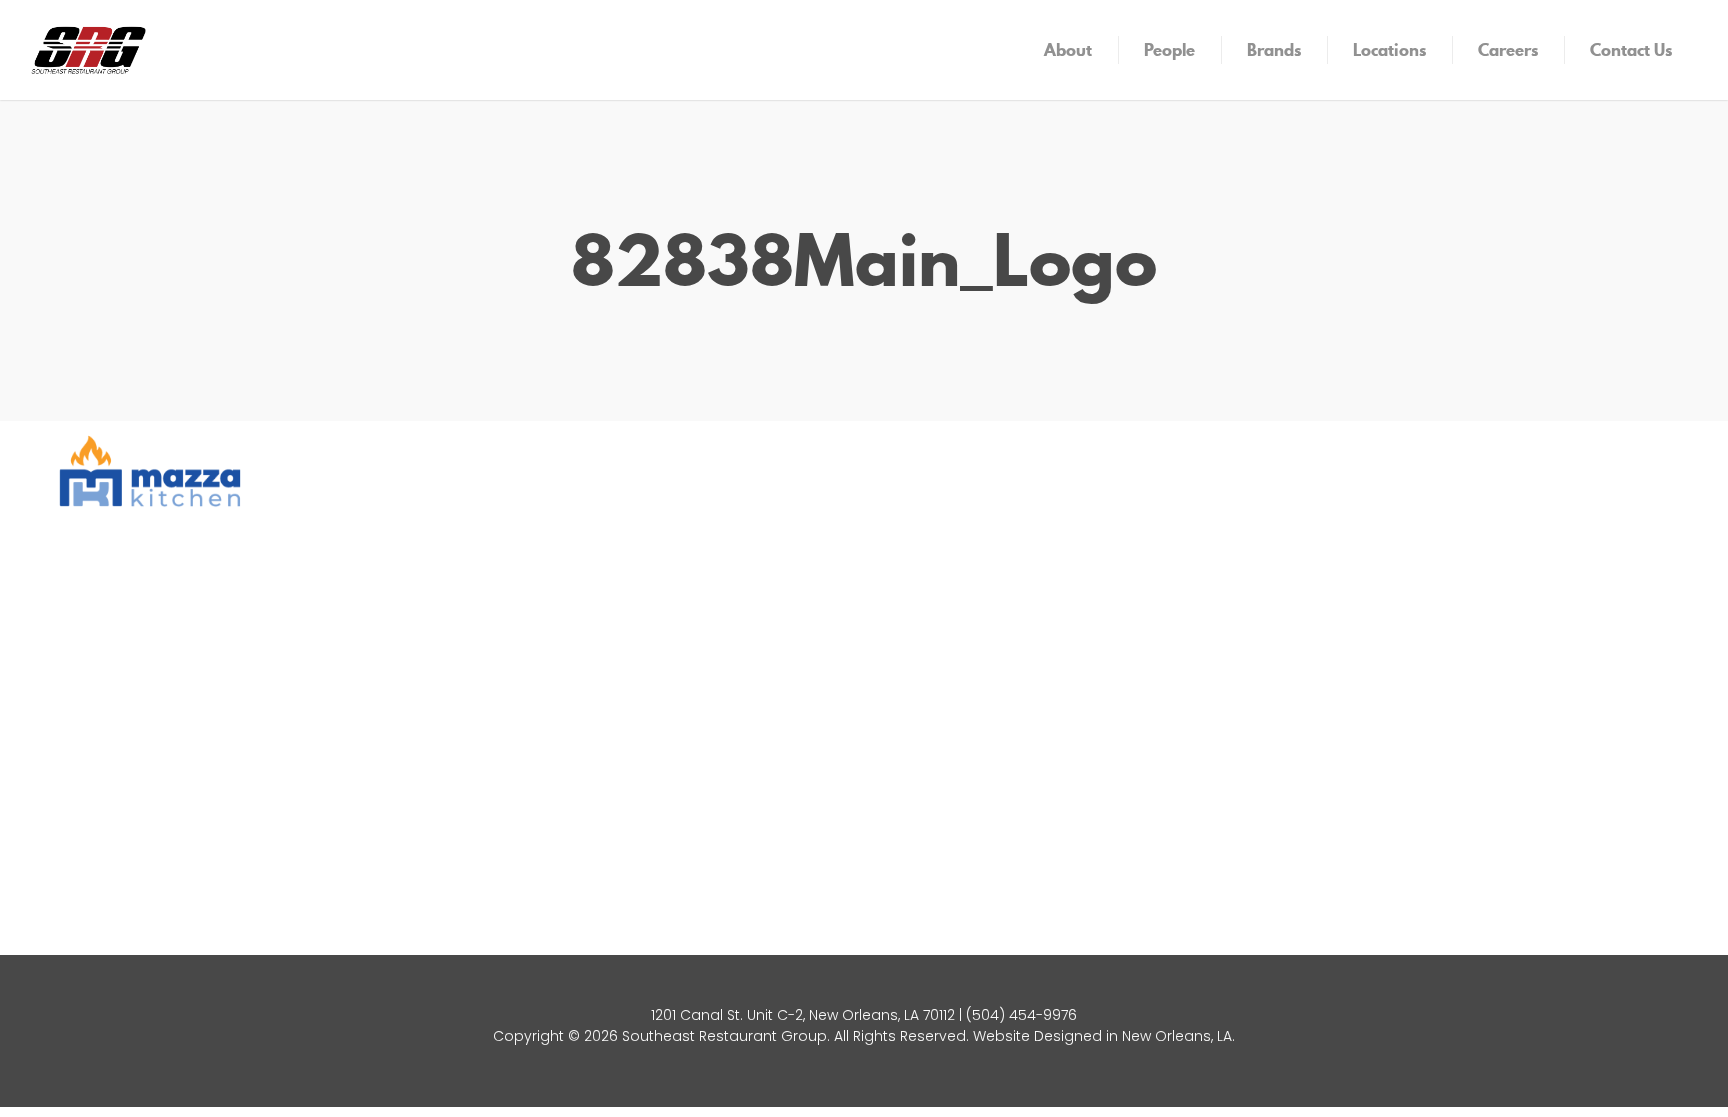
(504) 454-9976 (1021, 1015)
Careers (1508, 50)
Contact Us (1631, 50)
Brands (1274, 50)
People (1169, 50)
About (1068, 50)
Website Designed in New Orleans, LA (1102, 1036)
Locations (1389, 50)
